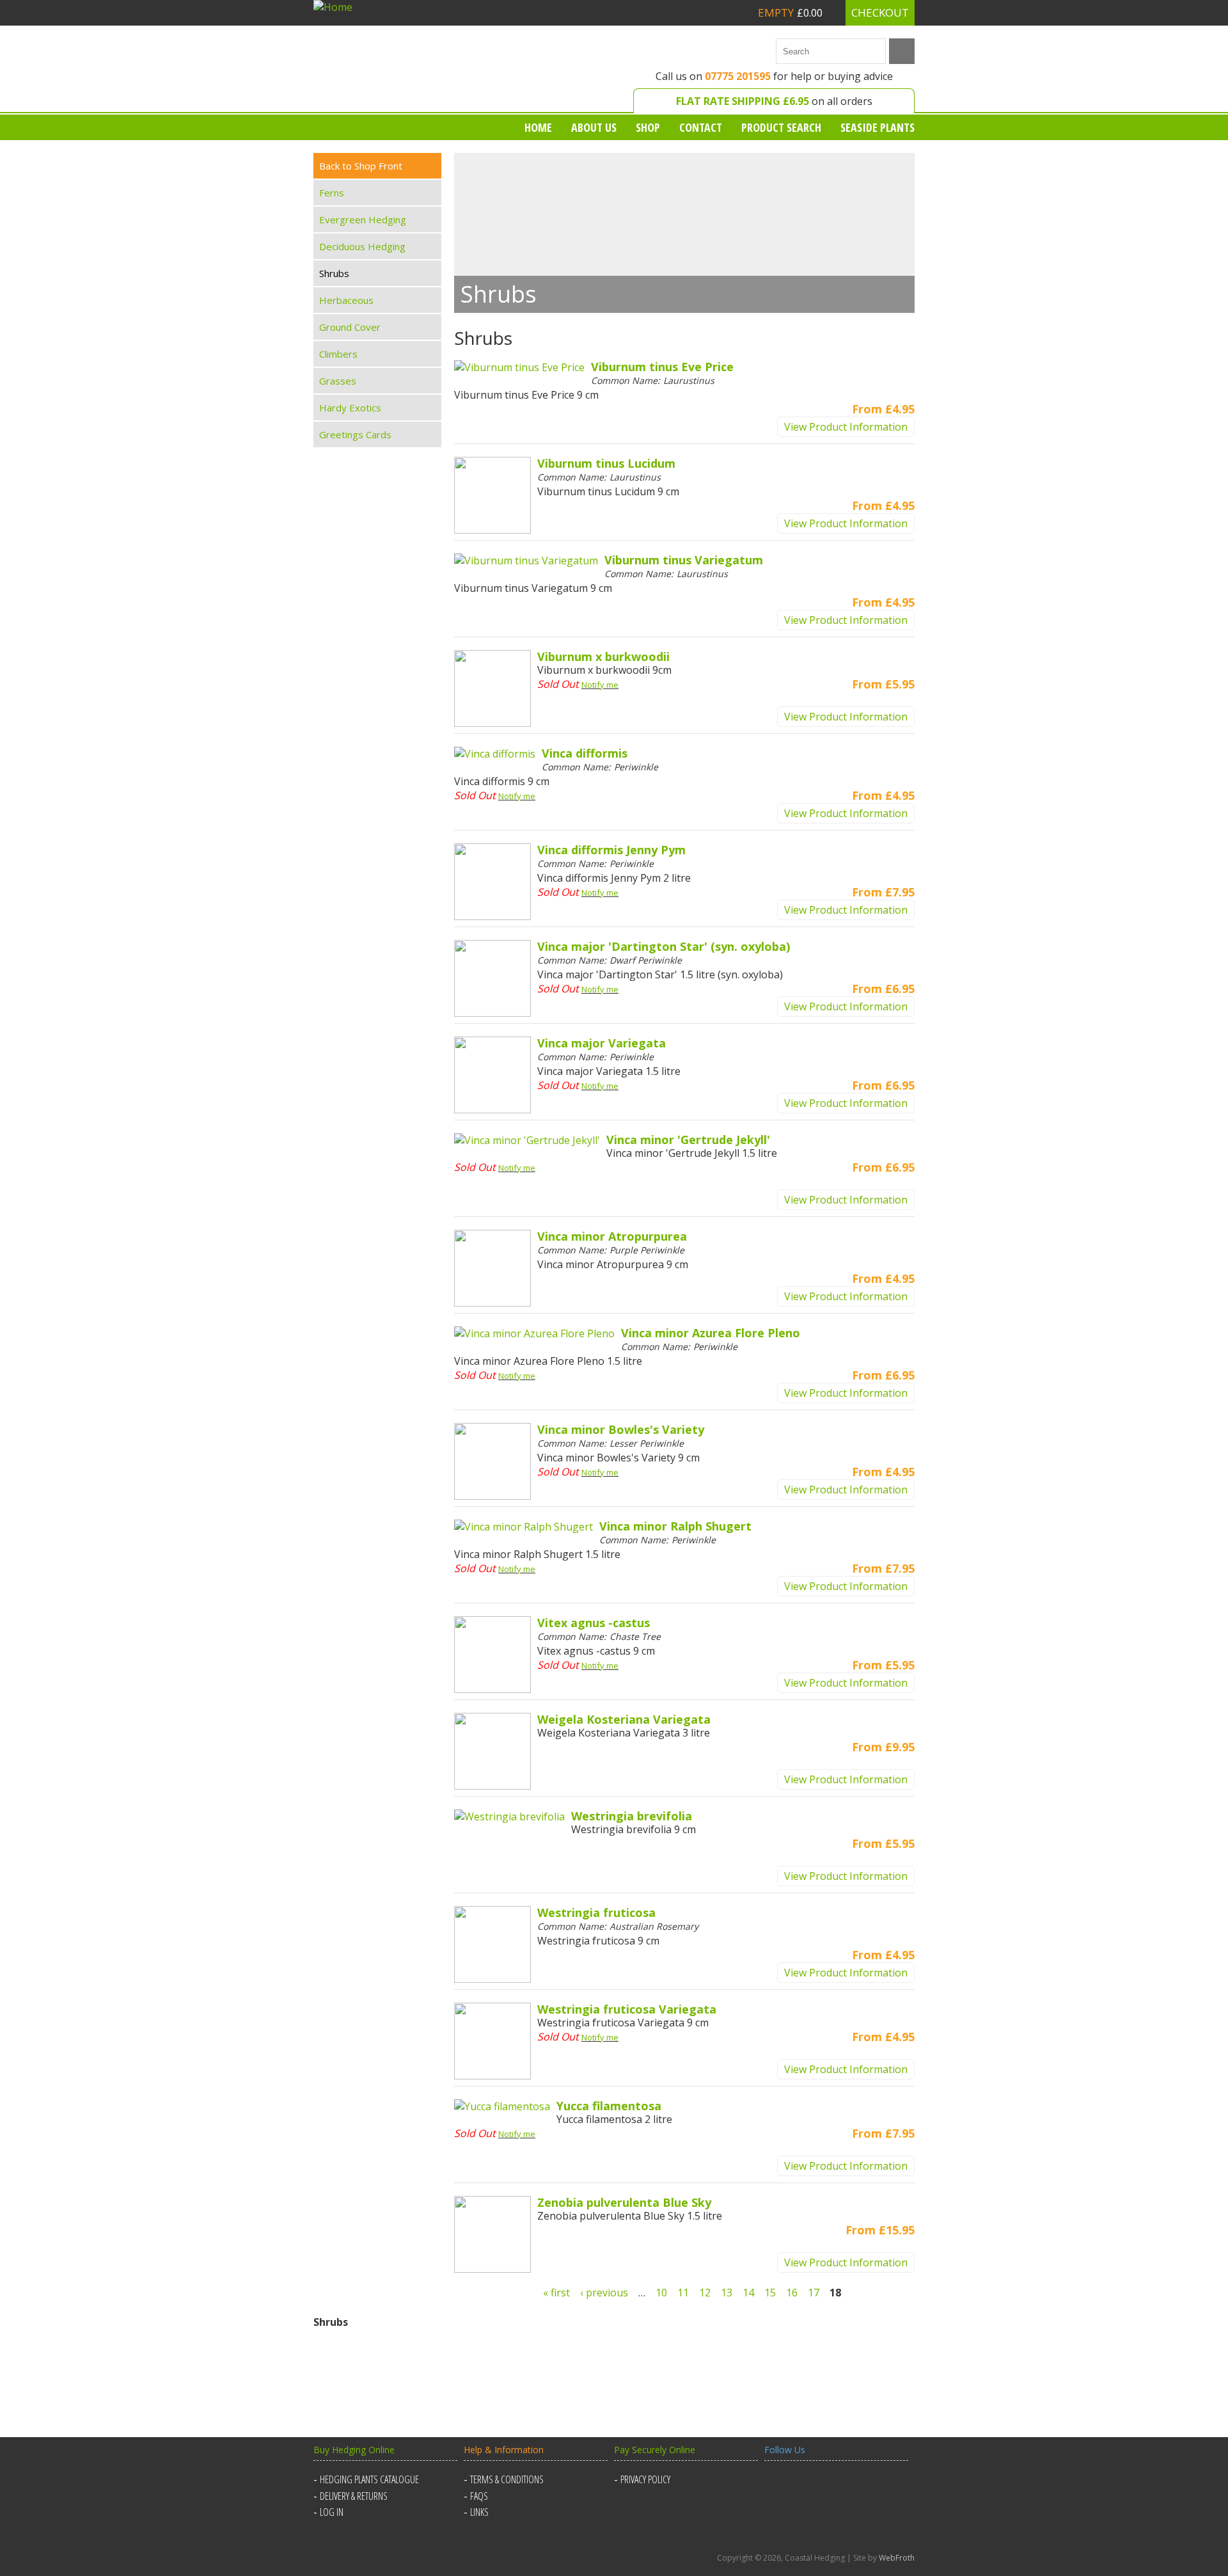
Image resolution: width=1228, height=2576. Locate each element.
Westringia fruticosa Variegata (627, 2009)
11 (683, 2293)
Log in (332, 2512)
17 (814, 2293)
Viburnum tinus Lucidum (606, 463)
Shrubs (334, 273)
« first (556, 2293)
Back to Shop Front (361, 166)
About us (594, 127)
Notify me (600, 685)
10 (661, 2293)
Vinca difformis (585, 753)
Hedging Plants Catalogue (369, 2479)
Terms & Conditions (507, 2479)
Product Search (781, 127)
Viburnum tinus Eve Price (662, 367)
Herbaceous (346, 300)
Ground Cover (350, 327)
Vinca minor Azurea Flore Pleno (711, 1333)
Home (538, 127)
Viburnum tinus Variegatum (684, 560)
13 (727, 2293)
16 (792, 2293)
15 (770, 2293)
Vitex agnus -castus (594, 1623)
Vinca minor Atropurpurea (612, 1236)
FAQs (479, 2496)
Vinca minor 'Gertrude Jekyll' (688, 1140)
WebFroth (897, 2558)
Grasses (338, 381)
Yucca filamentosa (609, 2106)
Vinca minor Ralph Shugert (675, 1526)
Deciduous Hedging (362, 246)
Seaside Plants (878, 127)
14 (748, 2293)
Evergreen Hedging (363, 219)
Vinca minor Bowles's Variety (621, 1429)
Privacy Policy (645, 2479)
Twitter (807, 2487)
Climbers (338, 354)
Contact (701, 127)
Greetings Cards (355, 434)
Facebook (776, 2487)
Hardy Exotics (350, 408)
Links (479, 2512)
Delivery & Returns (354, 2496)
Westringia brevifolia (632, 1816)
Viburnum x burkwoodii (603, 656)
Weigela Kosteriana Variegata (624, 1719)
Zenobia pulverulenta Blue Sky (624, 2202)
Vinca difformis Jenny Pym (611, 850)
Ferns (332, 193)
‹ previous (604, 2293)
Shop (648, 127)
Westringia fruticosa (596, 1912)
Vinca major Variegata (602, 1043)
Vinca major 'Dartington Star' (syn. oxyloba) (664, 946)
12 (705, 2293)
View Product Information (846, 427)
